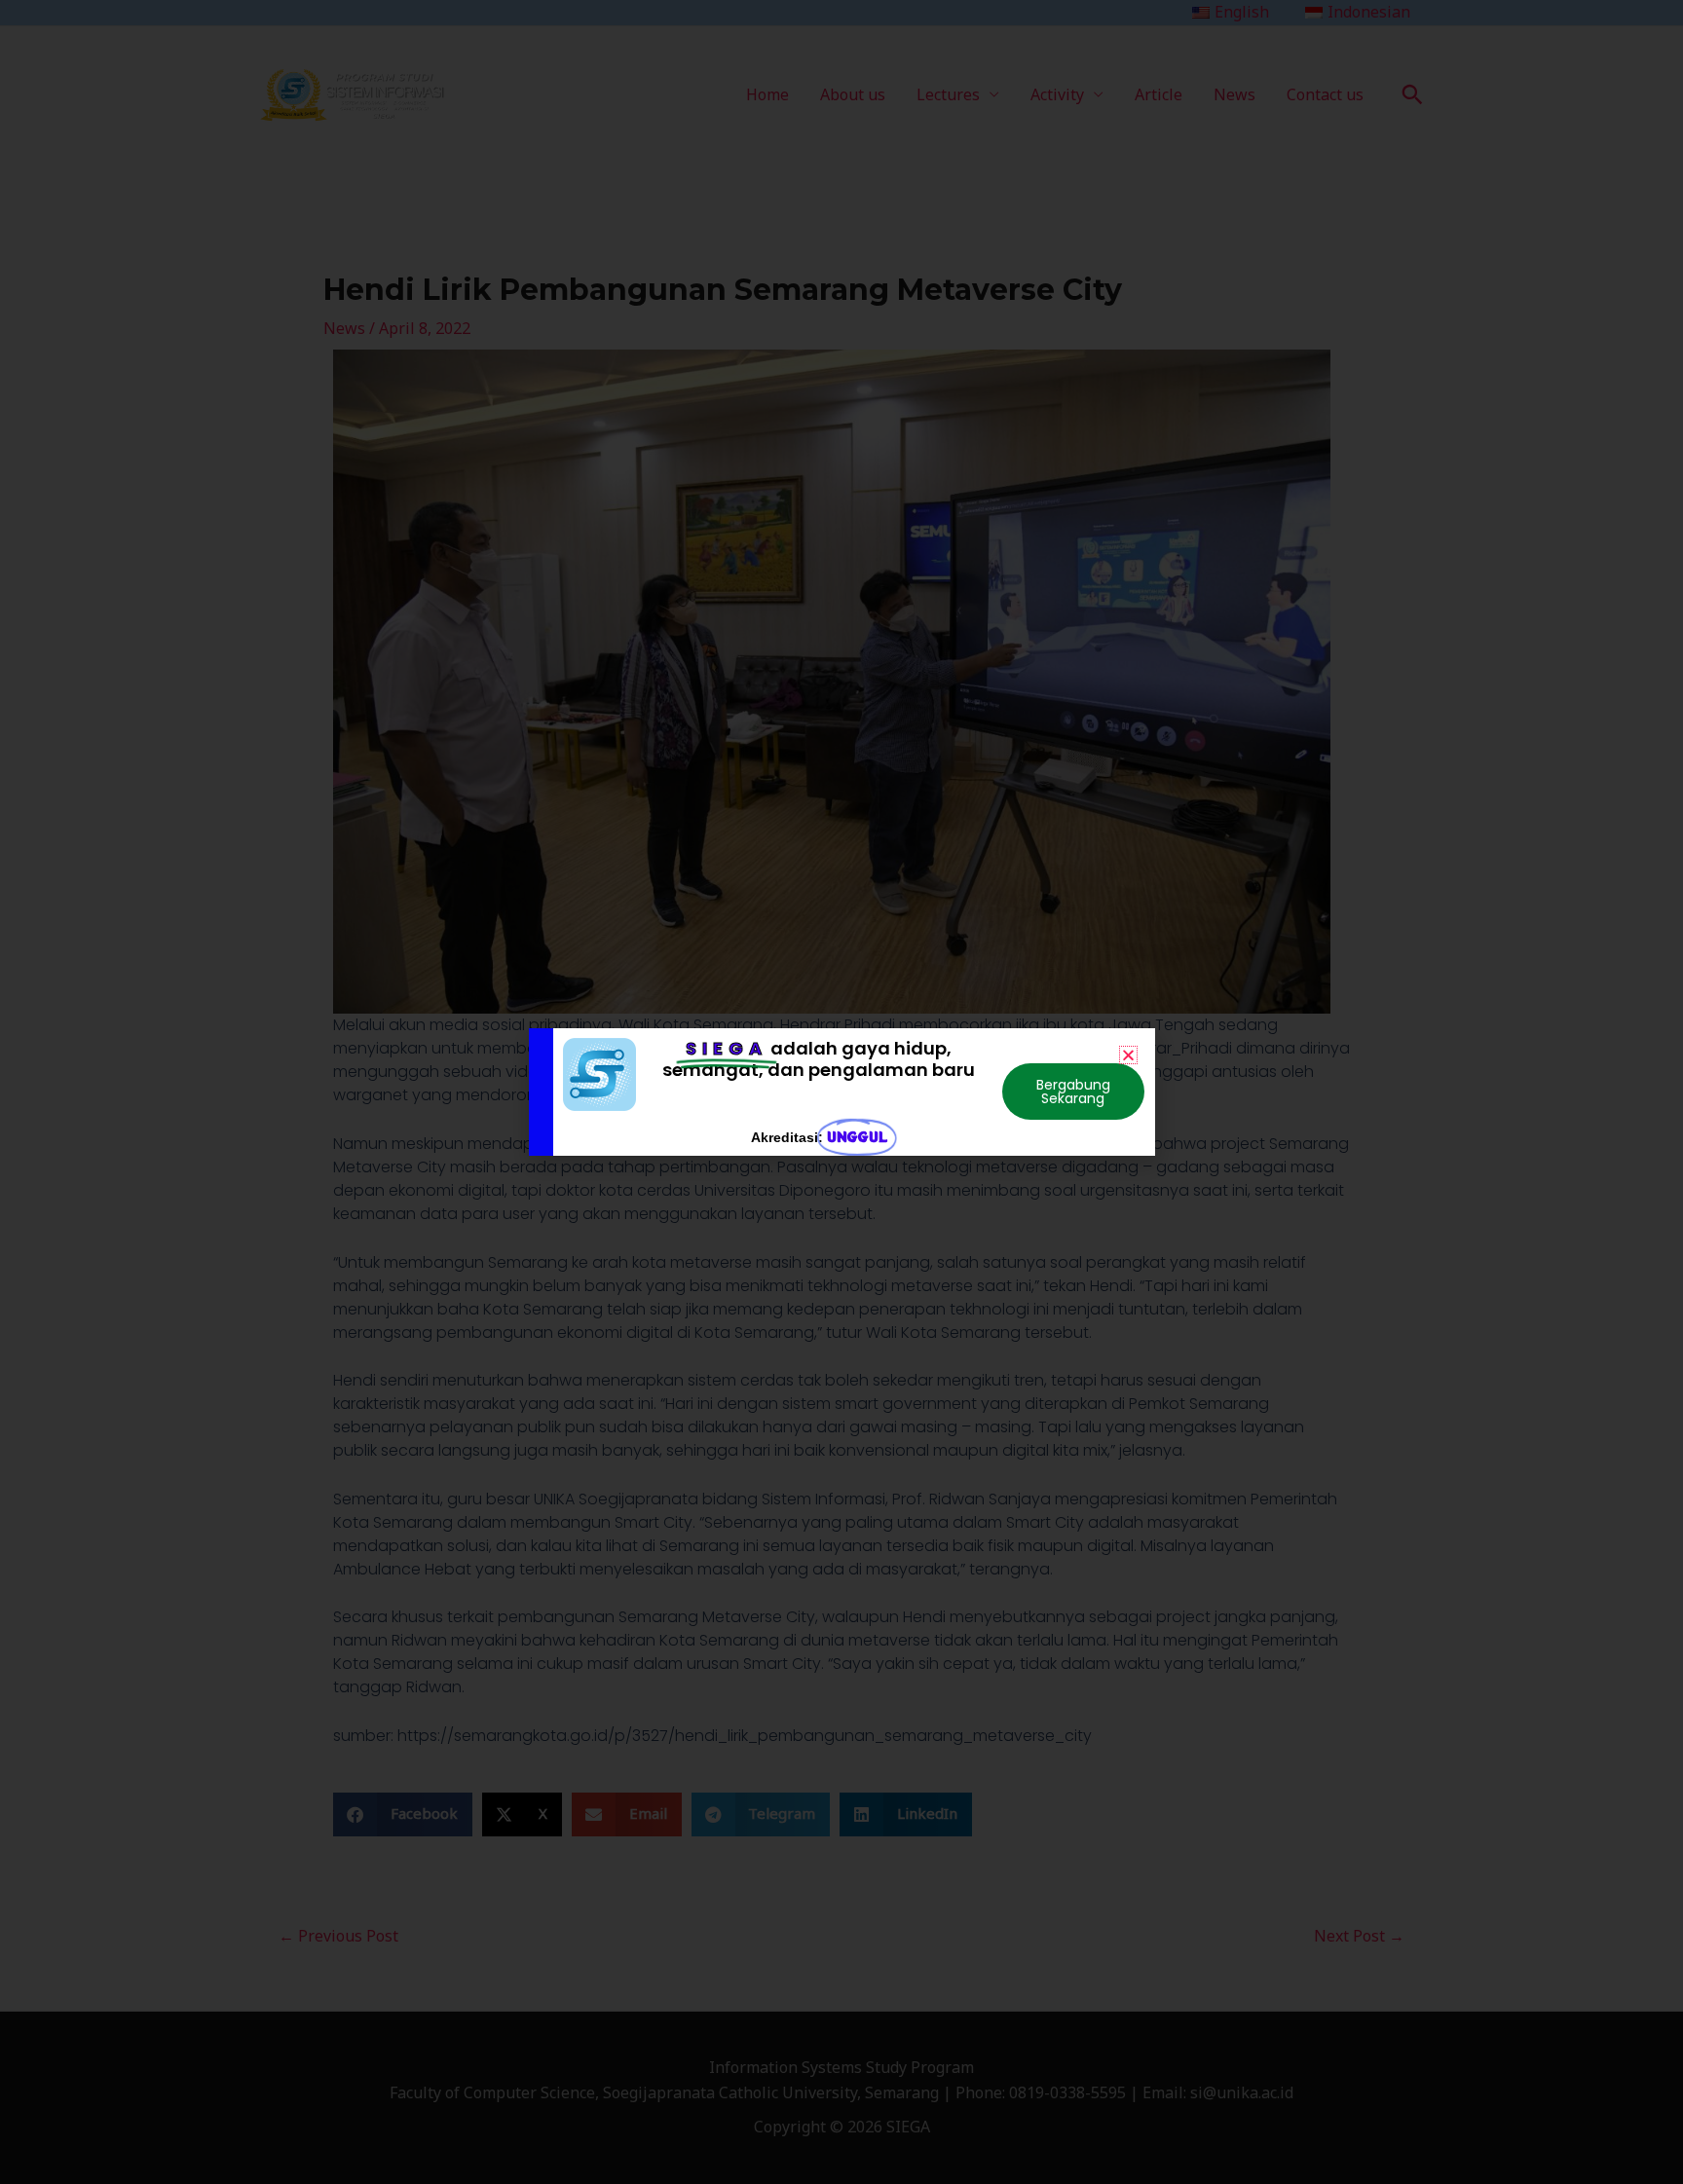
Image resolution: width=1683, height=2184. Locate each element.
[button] (1128, 1055)
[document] (841, 1092)
